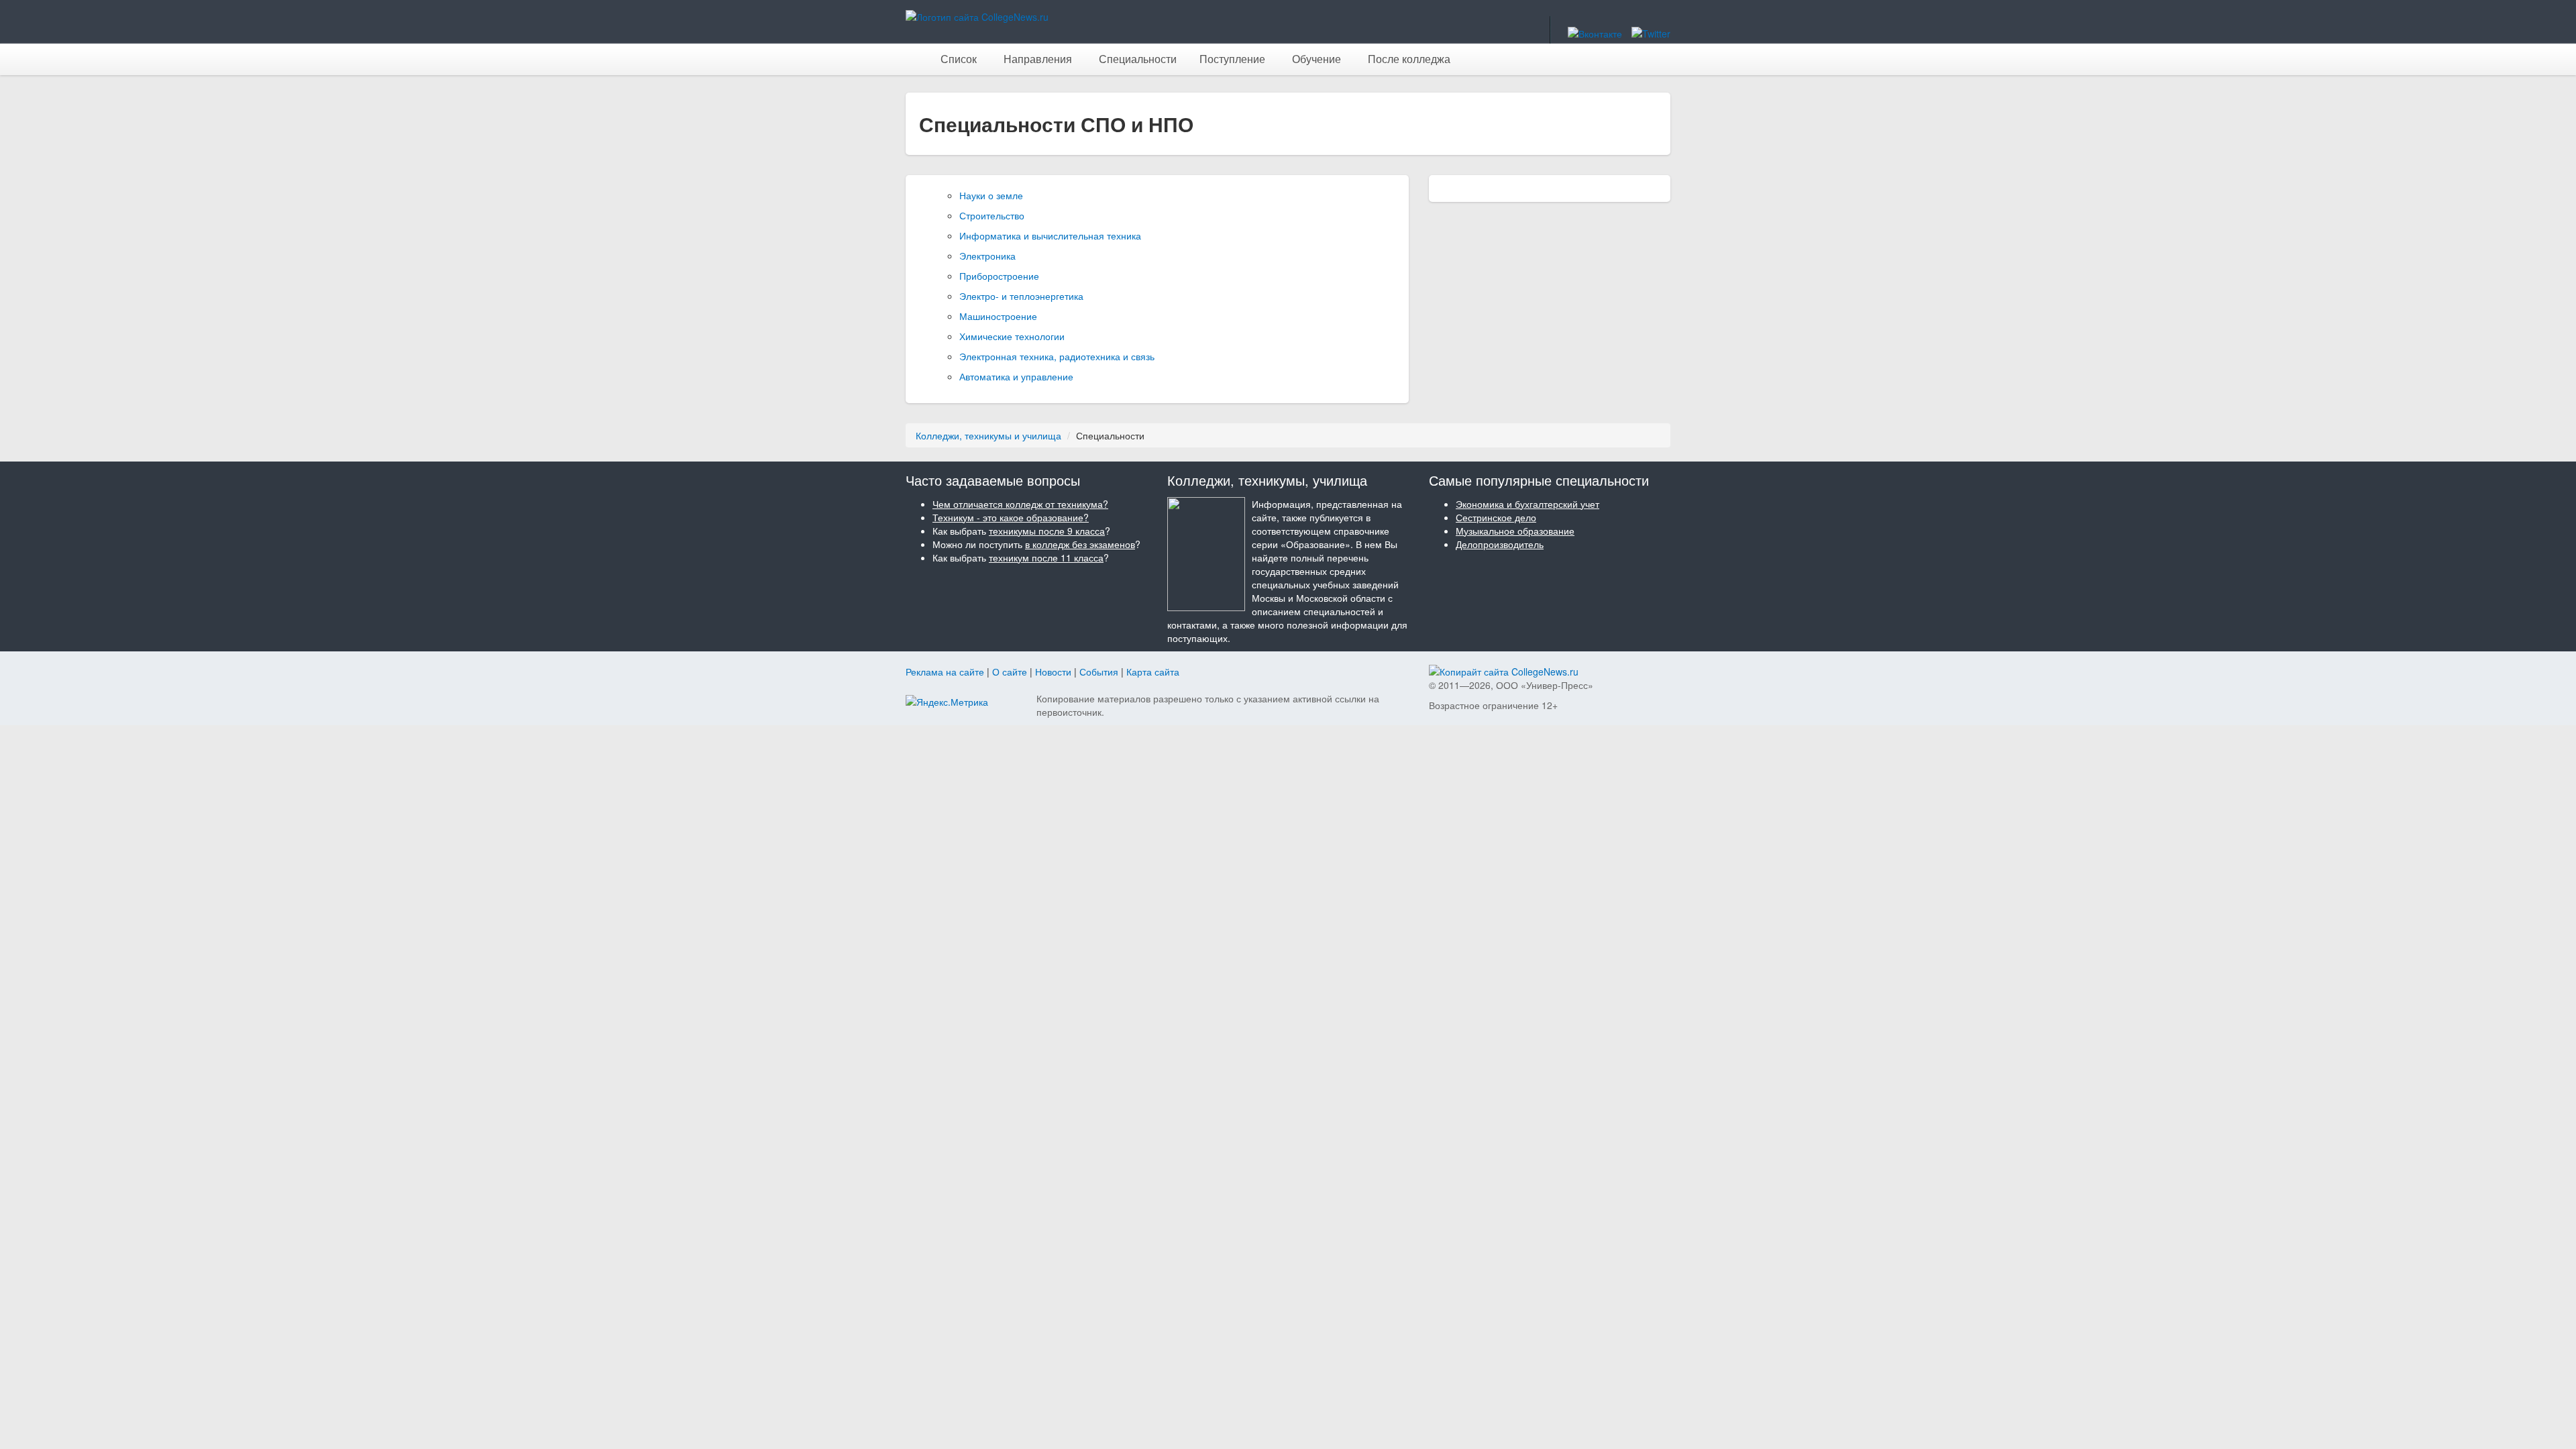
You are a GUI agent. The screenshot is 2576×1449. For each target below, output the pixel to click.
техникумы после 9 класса (1047, 531)
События (1099, 672)
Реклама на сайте (945, 672)
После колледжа (1409, 59)
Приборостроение (999, 276)
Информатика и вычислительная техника (1050, 235)
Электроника (987, 256)
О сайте (1010, 672)
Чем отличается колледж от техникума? (1020, 504)
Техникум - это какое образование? (1011, 517)
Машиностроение (998, 316)
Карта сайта (1153, 672)
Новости (1053, 672)
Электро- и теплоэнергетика (1021, 296)
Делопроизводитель (1500, 544)
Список (959, 59)
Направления (1038, 59)
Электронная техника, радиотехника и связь (1057, 356)
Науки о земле (991, 195)
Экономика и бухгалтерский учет (1527, 504)
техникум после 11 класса (1046, 557)
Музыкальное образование (1515, 531)
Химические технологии (1012, 336)
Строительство (992, 215)
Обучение (1317, 59)
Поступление (1232, 59)
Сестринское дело (1496, 517)
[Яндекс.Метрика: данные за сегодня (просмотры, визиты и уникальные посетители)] (947, 702)
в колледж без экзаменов (1080, 544)
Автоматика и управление (1016, 376)
